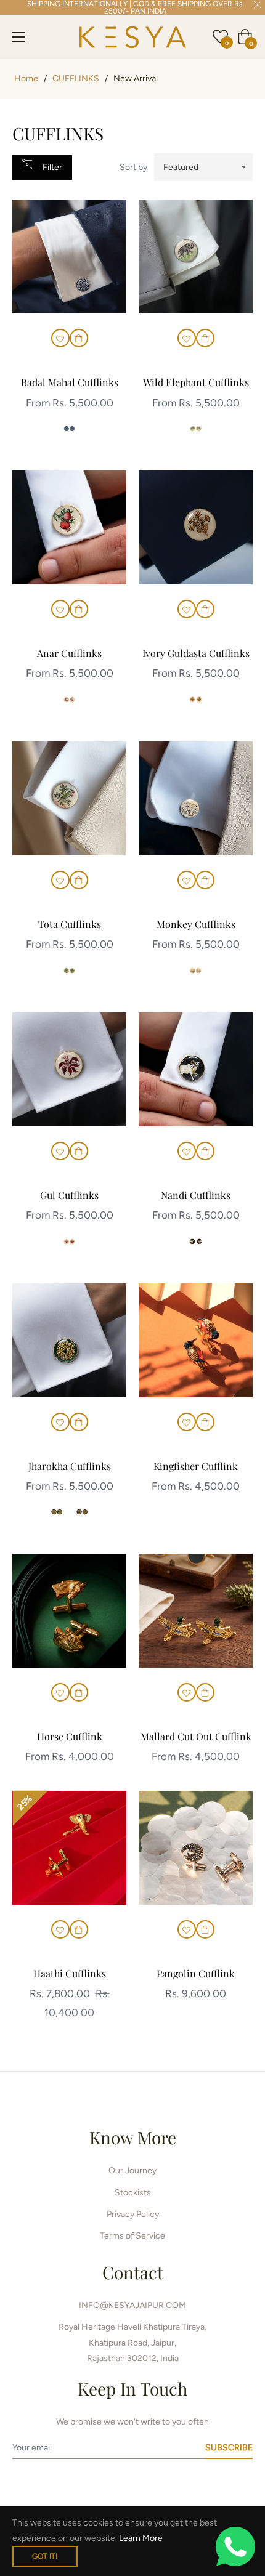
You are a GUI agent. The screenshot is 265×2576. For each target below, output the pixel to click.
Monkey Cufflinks (196, 924)
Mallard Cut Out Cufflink (196, 1736)
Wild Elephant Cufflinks (196, 382)
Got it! (45, 2556)
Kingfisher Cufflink (196, 1466)
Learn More (141, 2538)
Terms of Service (132, 2236)
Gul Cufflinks (69, 1195)
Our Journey (132, 2170)
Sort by (133, 167)
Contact (133, 2272)
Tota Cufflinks (70, 924)
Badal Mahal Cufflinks (70, 382)
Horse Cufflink (70, 1736)
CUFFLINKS (76, 79)
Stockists (133, 2193)
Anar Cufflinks (69, 653)
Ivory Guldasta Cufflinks (196, 653)
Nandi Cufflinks (196, 1195)
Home (26, 79)
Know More (133, 2137)
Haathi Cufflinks (70, 1973)
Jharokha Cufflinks (70, 1466)
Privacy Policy (133, 2214)
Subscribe (229, 2448)
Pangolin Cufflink (196, 1973)
